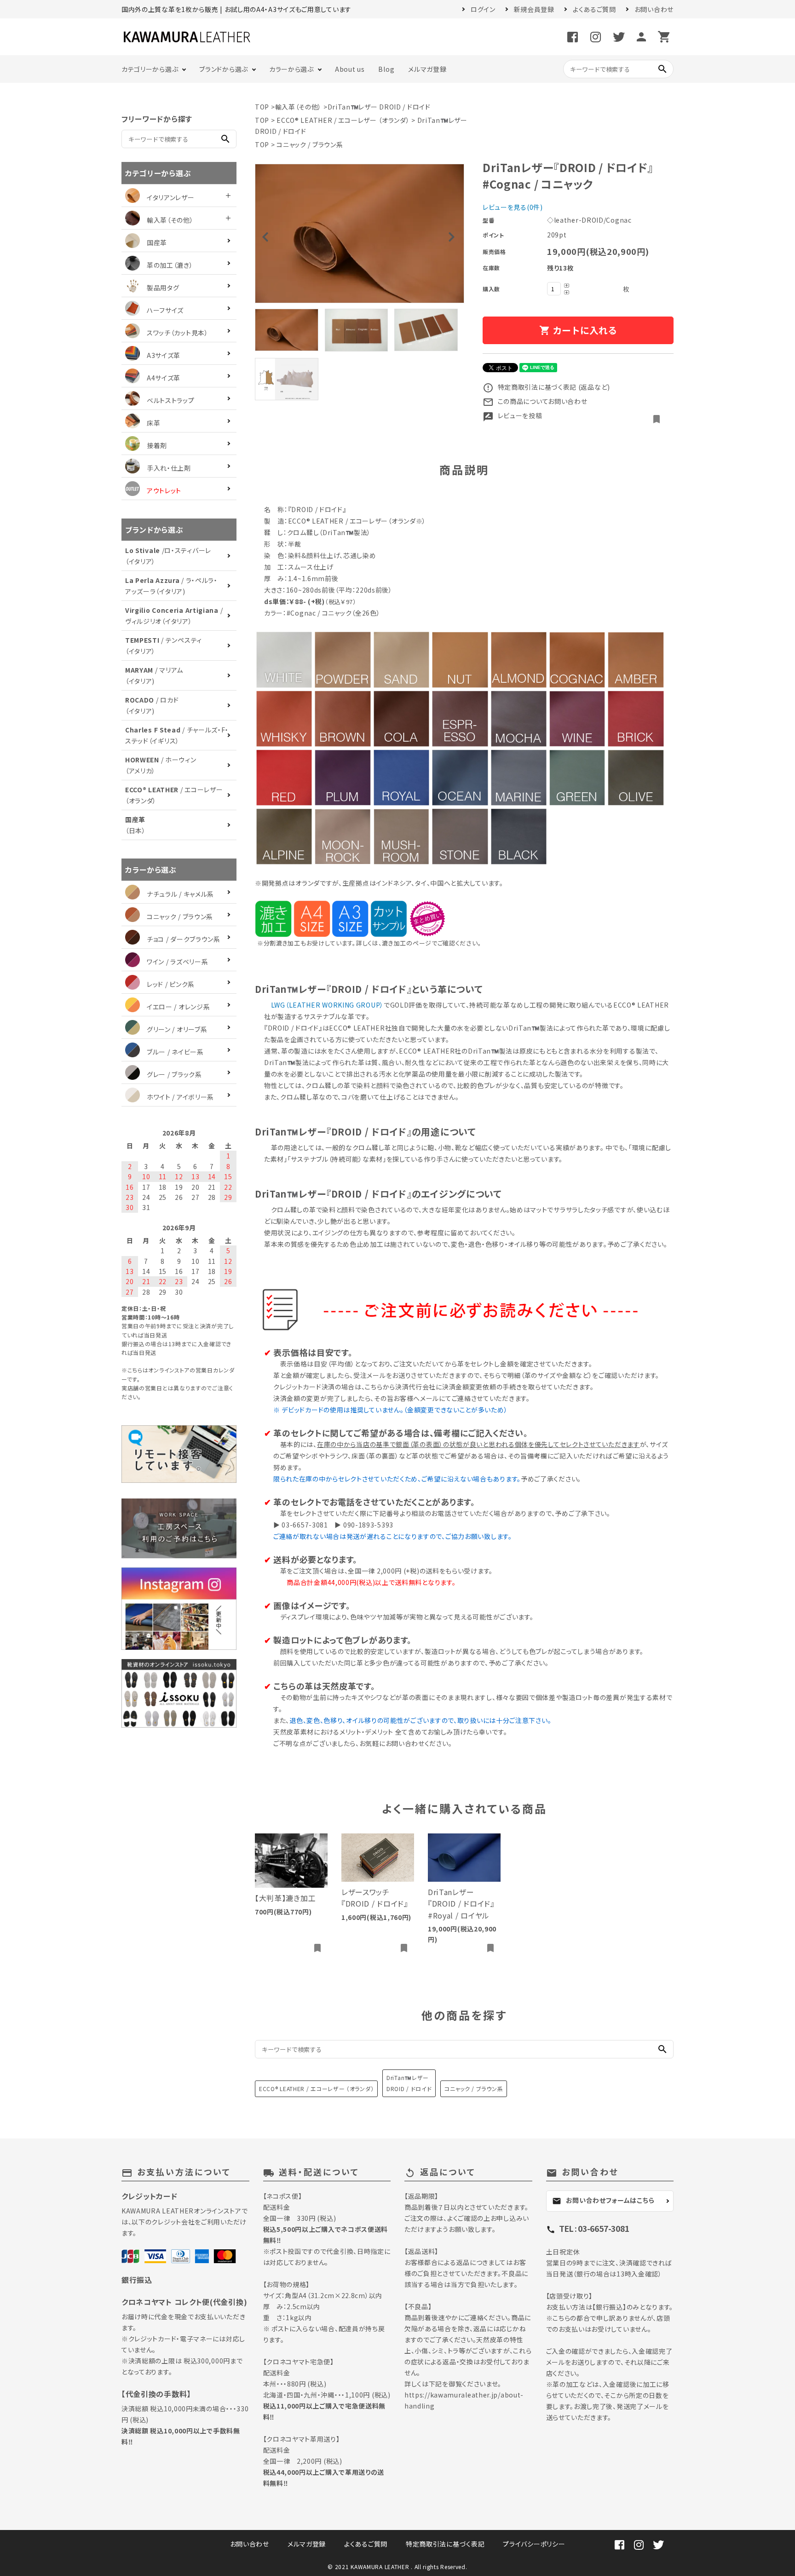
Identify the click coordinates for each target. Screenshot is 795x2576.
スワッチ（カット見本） (178, 333)
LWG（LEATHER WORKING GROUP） (327, 1005)
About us (350, 69)
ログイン (483, 9)
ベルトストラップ (171, 400)
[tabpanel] (360, 233)
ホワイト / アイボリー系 (180, 1097)
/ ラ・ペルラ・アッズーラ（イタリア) (171, 586)
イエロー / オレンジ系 (178, 1007)
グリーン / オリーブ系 (177, 1029)
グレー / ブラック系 (174, 1074)
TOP (262, 107)
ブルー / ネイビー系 (175, 1052)
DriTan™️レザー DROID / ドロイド (379, 107)
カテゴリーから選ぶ (150, 69)
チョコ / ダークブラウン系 (184, 939)
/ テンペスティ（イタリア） (164, 645)
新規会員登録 (534, 9)
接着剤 (157, 445)
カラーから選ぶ (291, 69)
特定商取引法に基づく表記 (445, 2544)
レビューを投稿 (513, 415)
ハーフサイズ (165, 310)
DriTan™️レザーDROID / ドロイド (409, 2083)
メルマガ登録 (427, 69)
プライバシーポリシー (534, 2544)
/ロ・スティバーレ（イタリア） (168, 556)
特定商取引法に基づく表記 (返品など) (546, 387)
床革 (153, 423)
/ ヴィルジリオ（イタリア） (174, 616)
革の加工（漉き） (170, 265)
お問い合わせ (654, 9)
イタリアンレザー (171, 197)
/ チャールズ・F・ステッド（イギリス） (177, 735)
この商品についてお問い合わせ (535, 401)
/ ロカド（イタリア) (152, 705)
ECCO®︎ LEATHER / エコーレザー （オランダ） (343, 120)
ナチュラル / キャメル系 (180, 894)
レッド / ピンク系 (171, 984)
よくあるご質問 (594, 9)
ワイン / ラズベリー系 (177, 962)
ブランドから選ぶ (224, 69)
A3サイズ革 (164, 355)
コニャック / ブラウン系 (310, 144)
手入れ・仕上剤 (169, 468)
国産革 (157, 242)
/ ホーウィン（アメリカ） (161, 765)
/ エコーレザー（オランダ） (174, 795)
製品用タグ (163, 288)
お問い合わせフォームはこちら (603, 2201)
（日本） (135, 825)
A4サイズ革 (164, 378)
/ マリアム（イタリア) (154, 675)
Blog (386, 69)
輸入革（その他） (299, 107)
